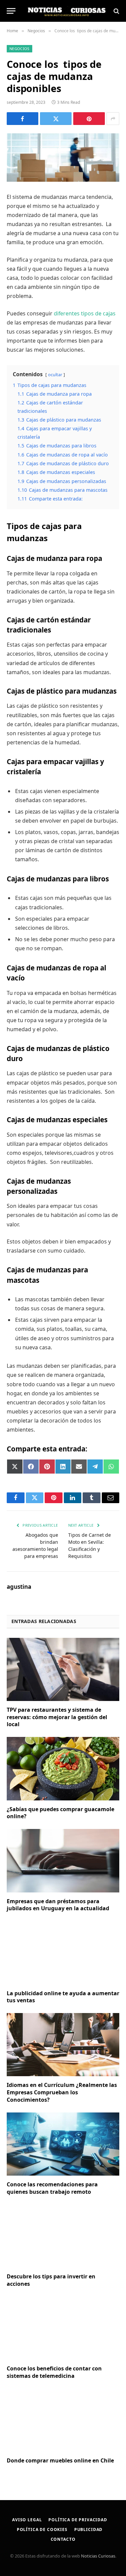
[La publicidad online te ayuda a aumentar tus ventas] (63, 1953)
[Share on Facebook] (23, 119)
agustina (19, 1587)
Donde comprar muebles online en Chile (60, 2460)
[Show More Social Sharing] (113, 119)
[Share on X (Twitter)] (56, 119)
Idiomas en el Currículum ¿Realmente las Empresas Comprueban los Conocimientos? (62, 2092)
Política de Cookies (42, 2529)
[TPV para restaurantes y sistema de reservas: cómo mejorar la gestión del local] (63, 1669)
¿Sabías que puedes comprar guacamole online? (60, 1813)
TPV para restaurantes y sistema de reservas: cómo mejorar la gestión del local (57, 1717)
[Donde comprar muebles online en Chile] (63, 2420)
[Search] (116, 11)
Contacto (63, 2539)
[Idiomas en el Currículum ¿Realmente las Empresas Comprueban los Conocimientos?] (63, 2045)
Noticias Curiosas (98, 2556)
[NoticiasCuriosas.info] (66, 11)
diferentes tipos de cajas (85, 313)
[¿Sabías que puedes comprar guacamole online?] (63, 1769)
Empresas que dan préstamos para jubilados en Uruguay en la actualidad (58, 1905)
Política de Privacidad (78, 2520)
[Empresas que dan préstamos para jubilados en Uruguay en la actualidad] (63, 1861)
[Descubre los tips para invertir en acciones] (63, 2236)
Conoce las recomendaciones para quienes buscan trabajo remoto (52, 2188)
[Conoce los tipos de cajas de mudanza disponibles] (63, 158)
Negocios (19, 49)
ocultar (55, 375)
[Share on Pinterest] (89, 119)
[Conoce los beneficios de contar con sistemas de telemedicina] (63, 2328)
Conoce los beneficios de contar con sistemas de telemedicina (54, 2372)
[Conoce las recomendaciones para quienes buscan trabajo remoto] (63, 2144)
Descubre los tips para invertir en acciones (51, 2280)
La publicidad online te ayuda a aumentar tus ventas (63, 1997)
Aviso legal (27, 2520)
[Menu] (11, 11)
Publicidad (88, 2529)
